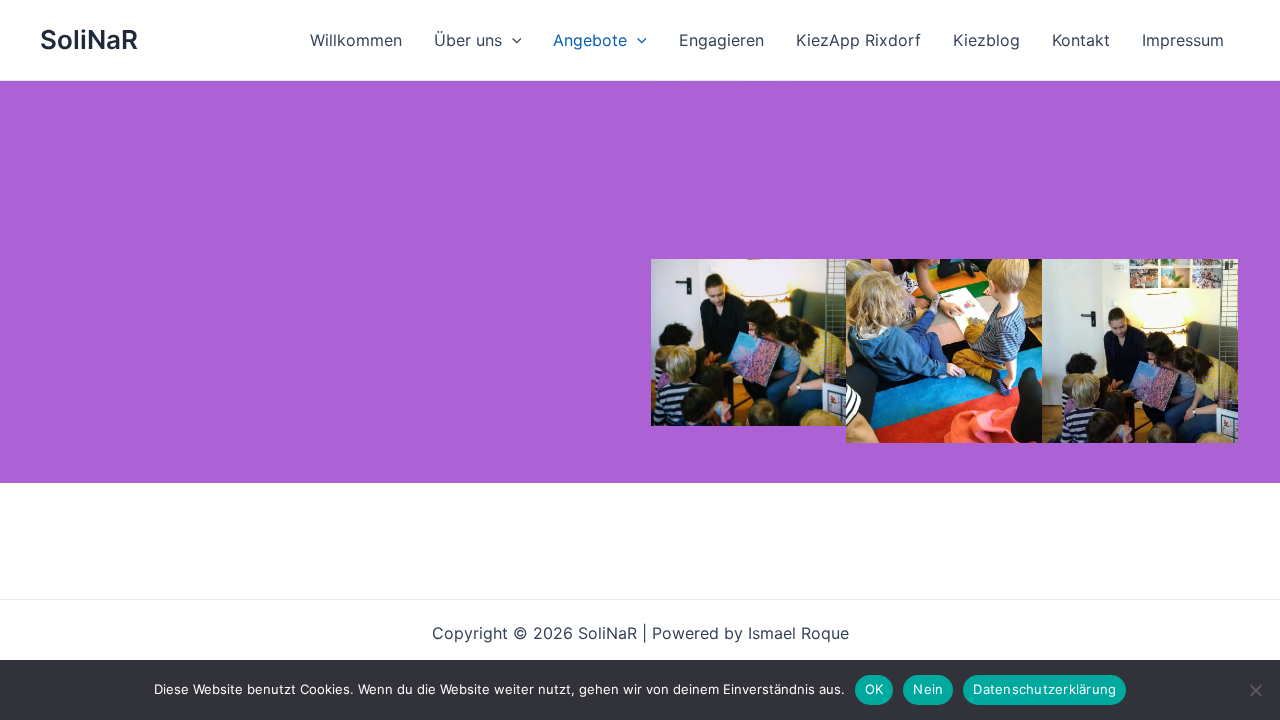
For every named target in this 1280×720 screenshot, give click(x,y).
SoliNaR (89, 39)
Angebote (590, 40)
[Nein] (1255, 690)
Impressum (1183, 40)
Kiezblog (986, 40)
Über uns (468, 40)
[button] (512, 40)
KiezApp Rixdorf (858, 40)
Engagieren (721, 40)
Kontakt (1081, 40)
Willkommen (356, 40)
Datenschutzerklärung (1044, 689)
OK (874, 689)
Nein (928, 689)
